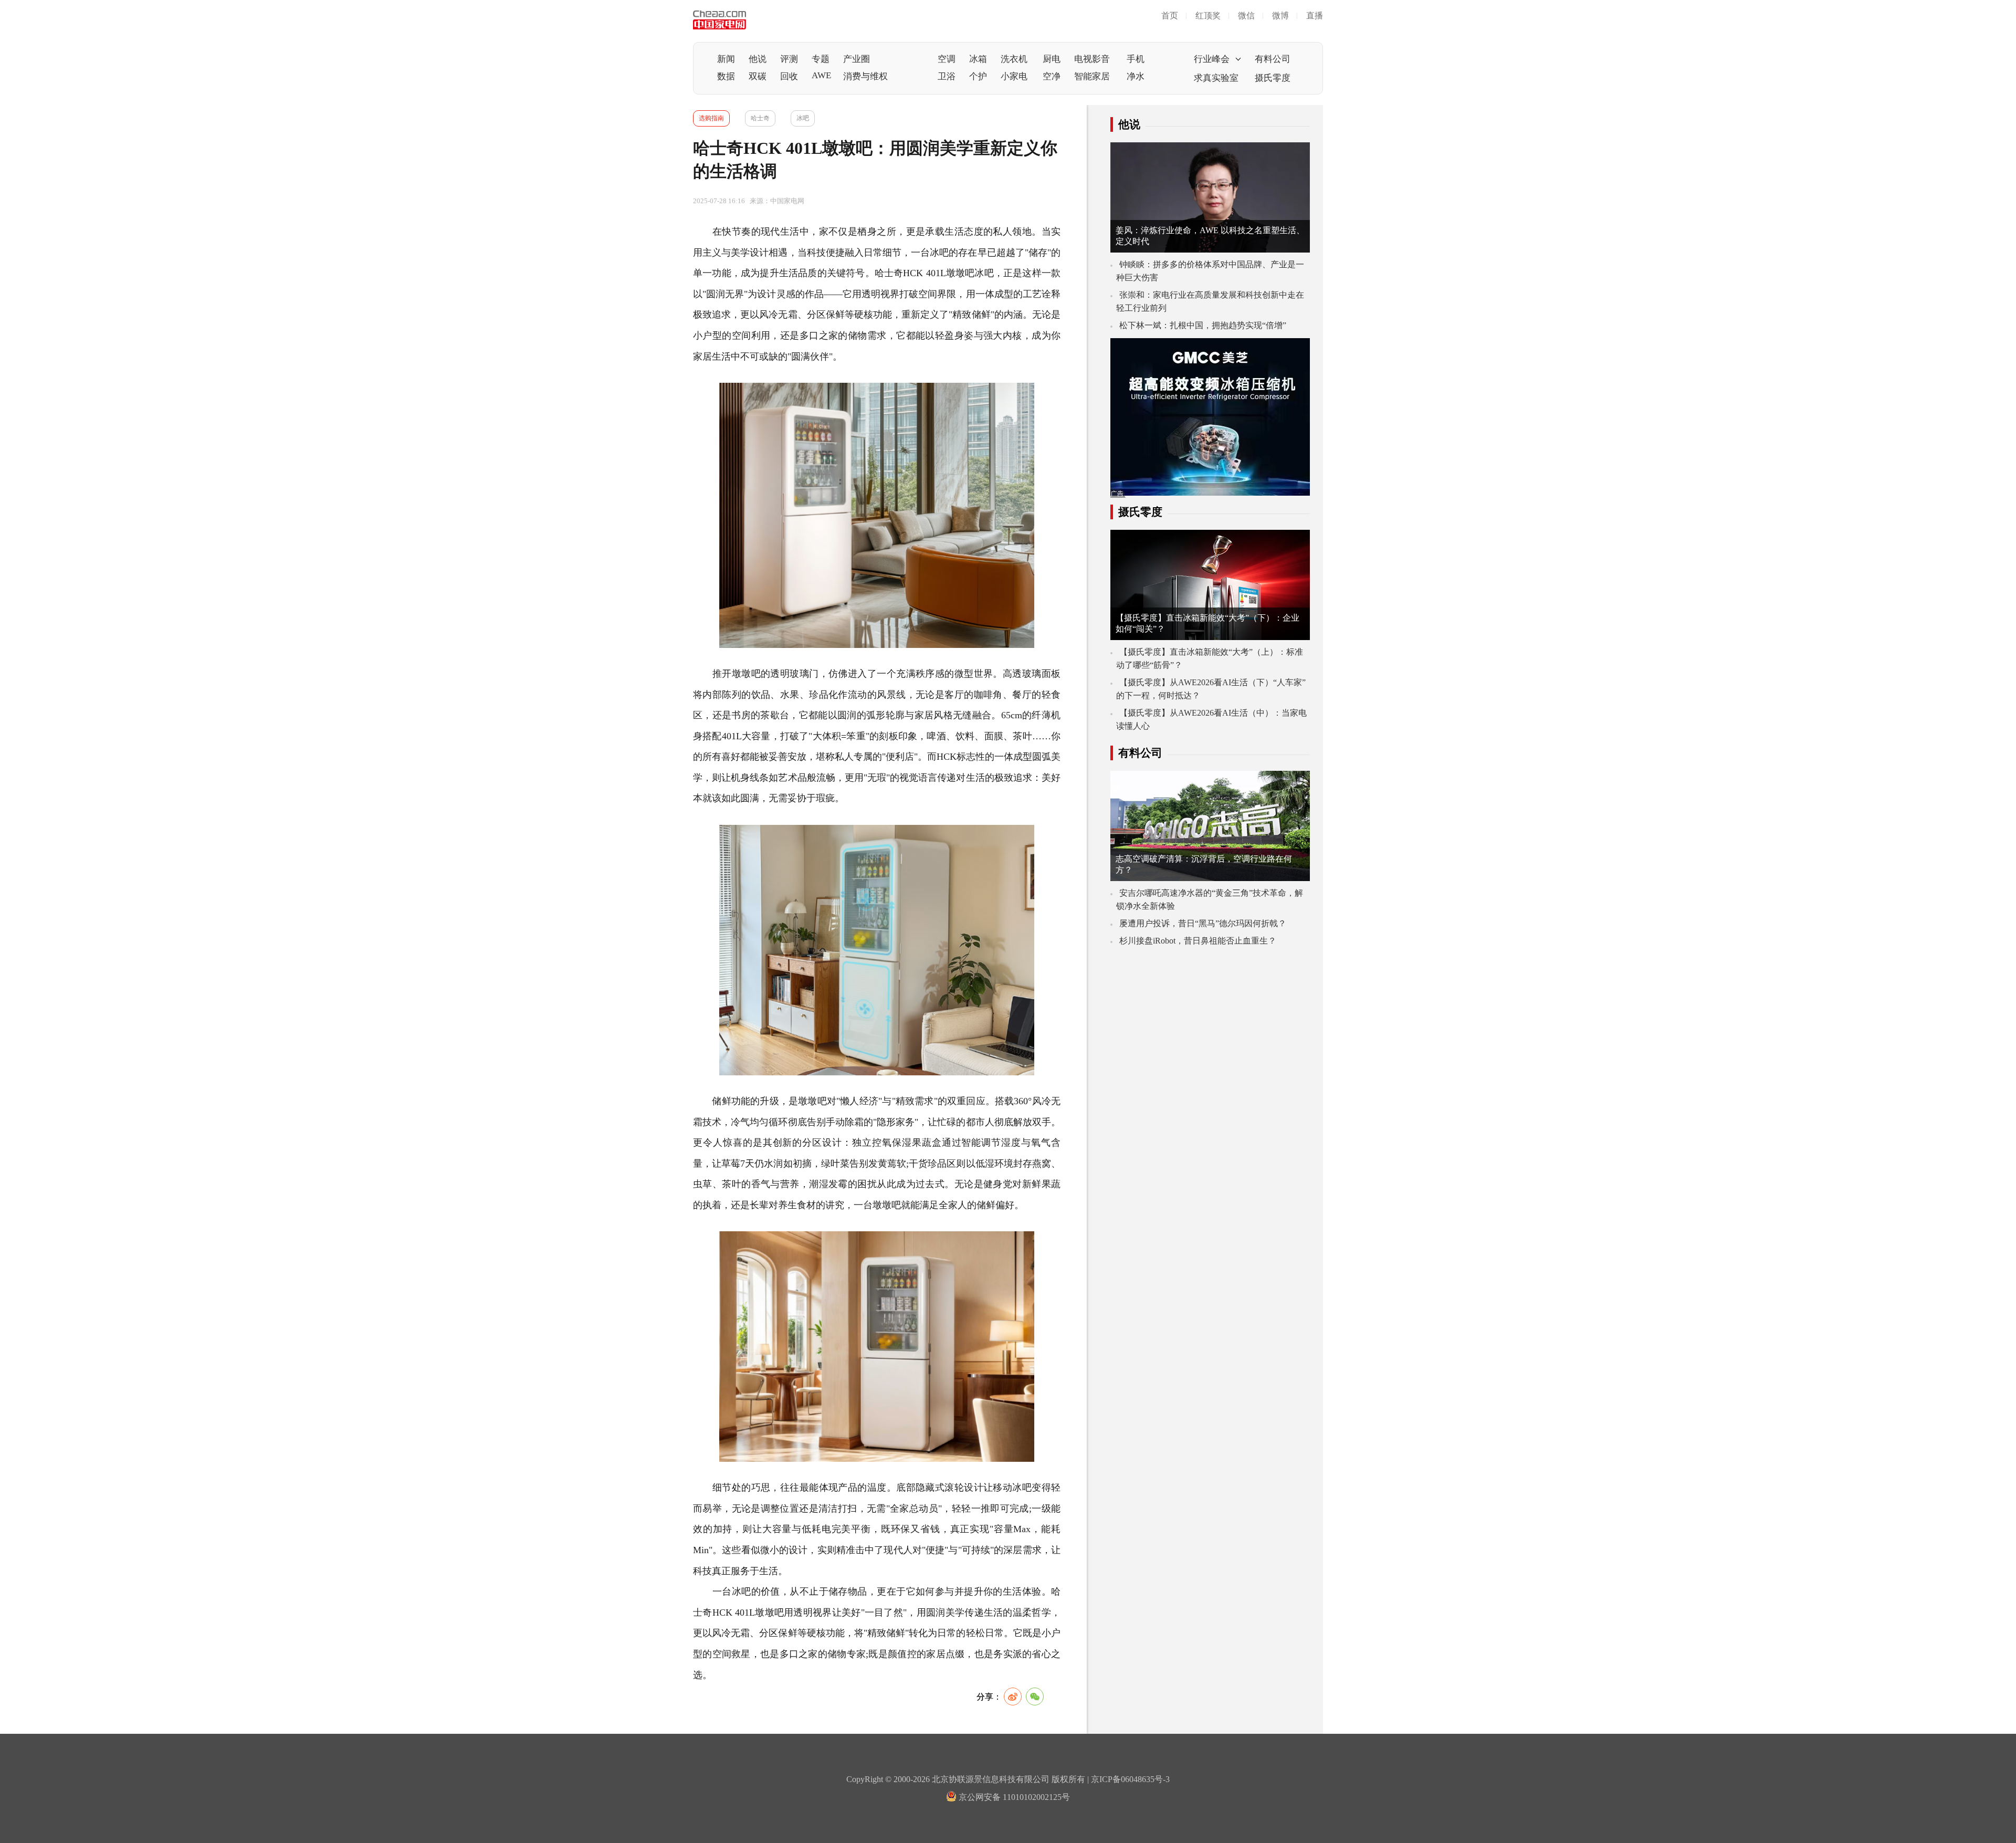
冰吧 (803, 118)
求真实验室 (1216, 78)
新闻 (726, 59)
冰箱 (978, 59)
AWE (821, 75)
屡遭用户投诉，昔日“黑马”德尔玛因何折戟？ (1203, 923)
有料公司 (1273, 59)
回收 (789, 76)
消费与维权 (865, 76)
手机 (1136, 59)
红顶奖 (1208, 15)
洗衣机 (1014, 59)
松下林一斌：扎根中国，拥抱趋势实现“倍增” (1203, 325)
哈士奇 (760, 118)
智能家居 (1092, 76)
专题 (821, 59)
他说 (758, 59)
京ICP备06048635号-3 (1130, 1779)
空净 (1052, 76)
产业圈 (857, 59)
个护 (978, 76)
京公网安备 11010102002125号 (1013, 1797)
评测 (789, 59)
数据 (726, 76)
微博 (1280, 15)
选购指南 (711, 118)
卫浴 (947, 76)
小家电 (1014, 76)
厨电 (1052, 59)
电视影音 (1092, 59)
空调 (947, 59)
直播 (1315, 15)
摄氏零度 (1273, 78)
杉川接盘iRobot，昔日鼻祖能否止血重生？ (1198, 941)
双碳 (758, 76)
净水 (1136, 76)
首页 (1170, 15)
